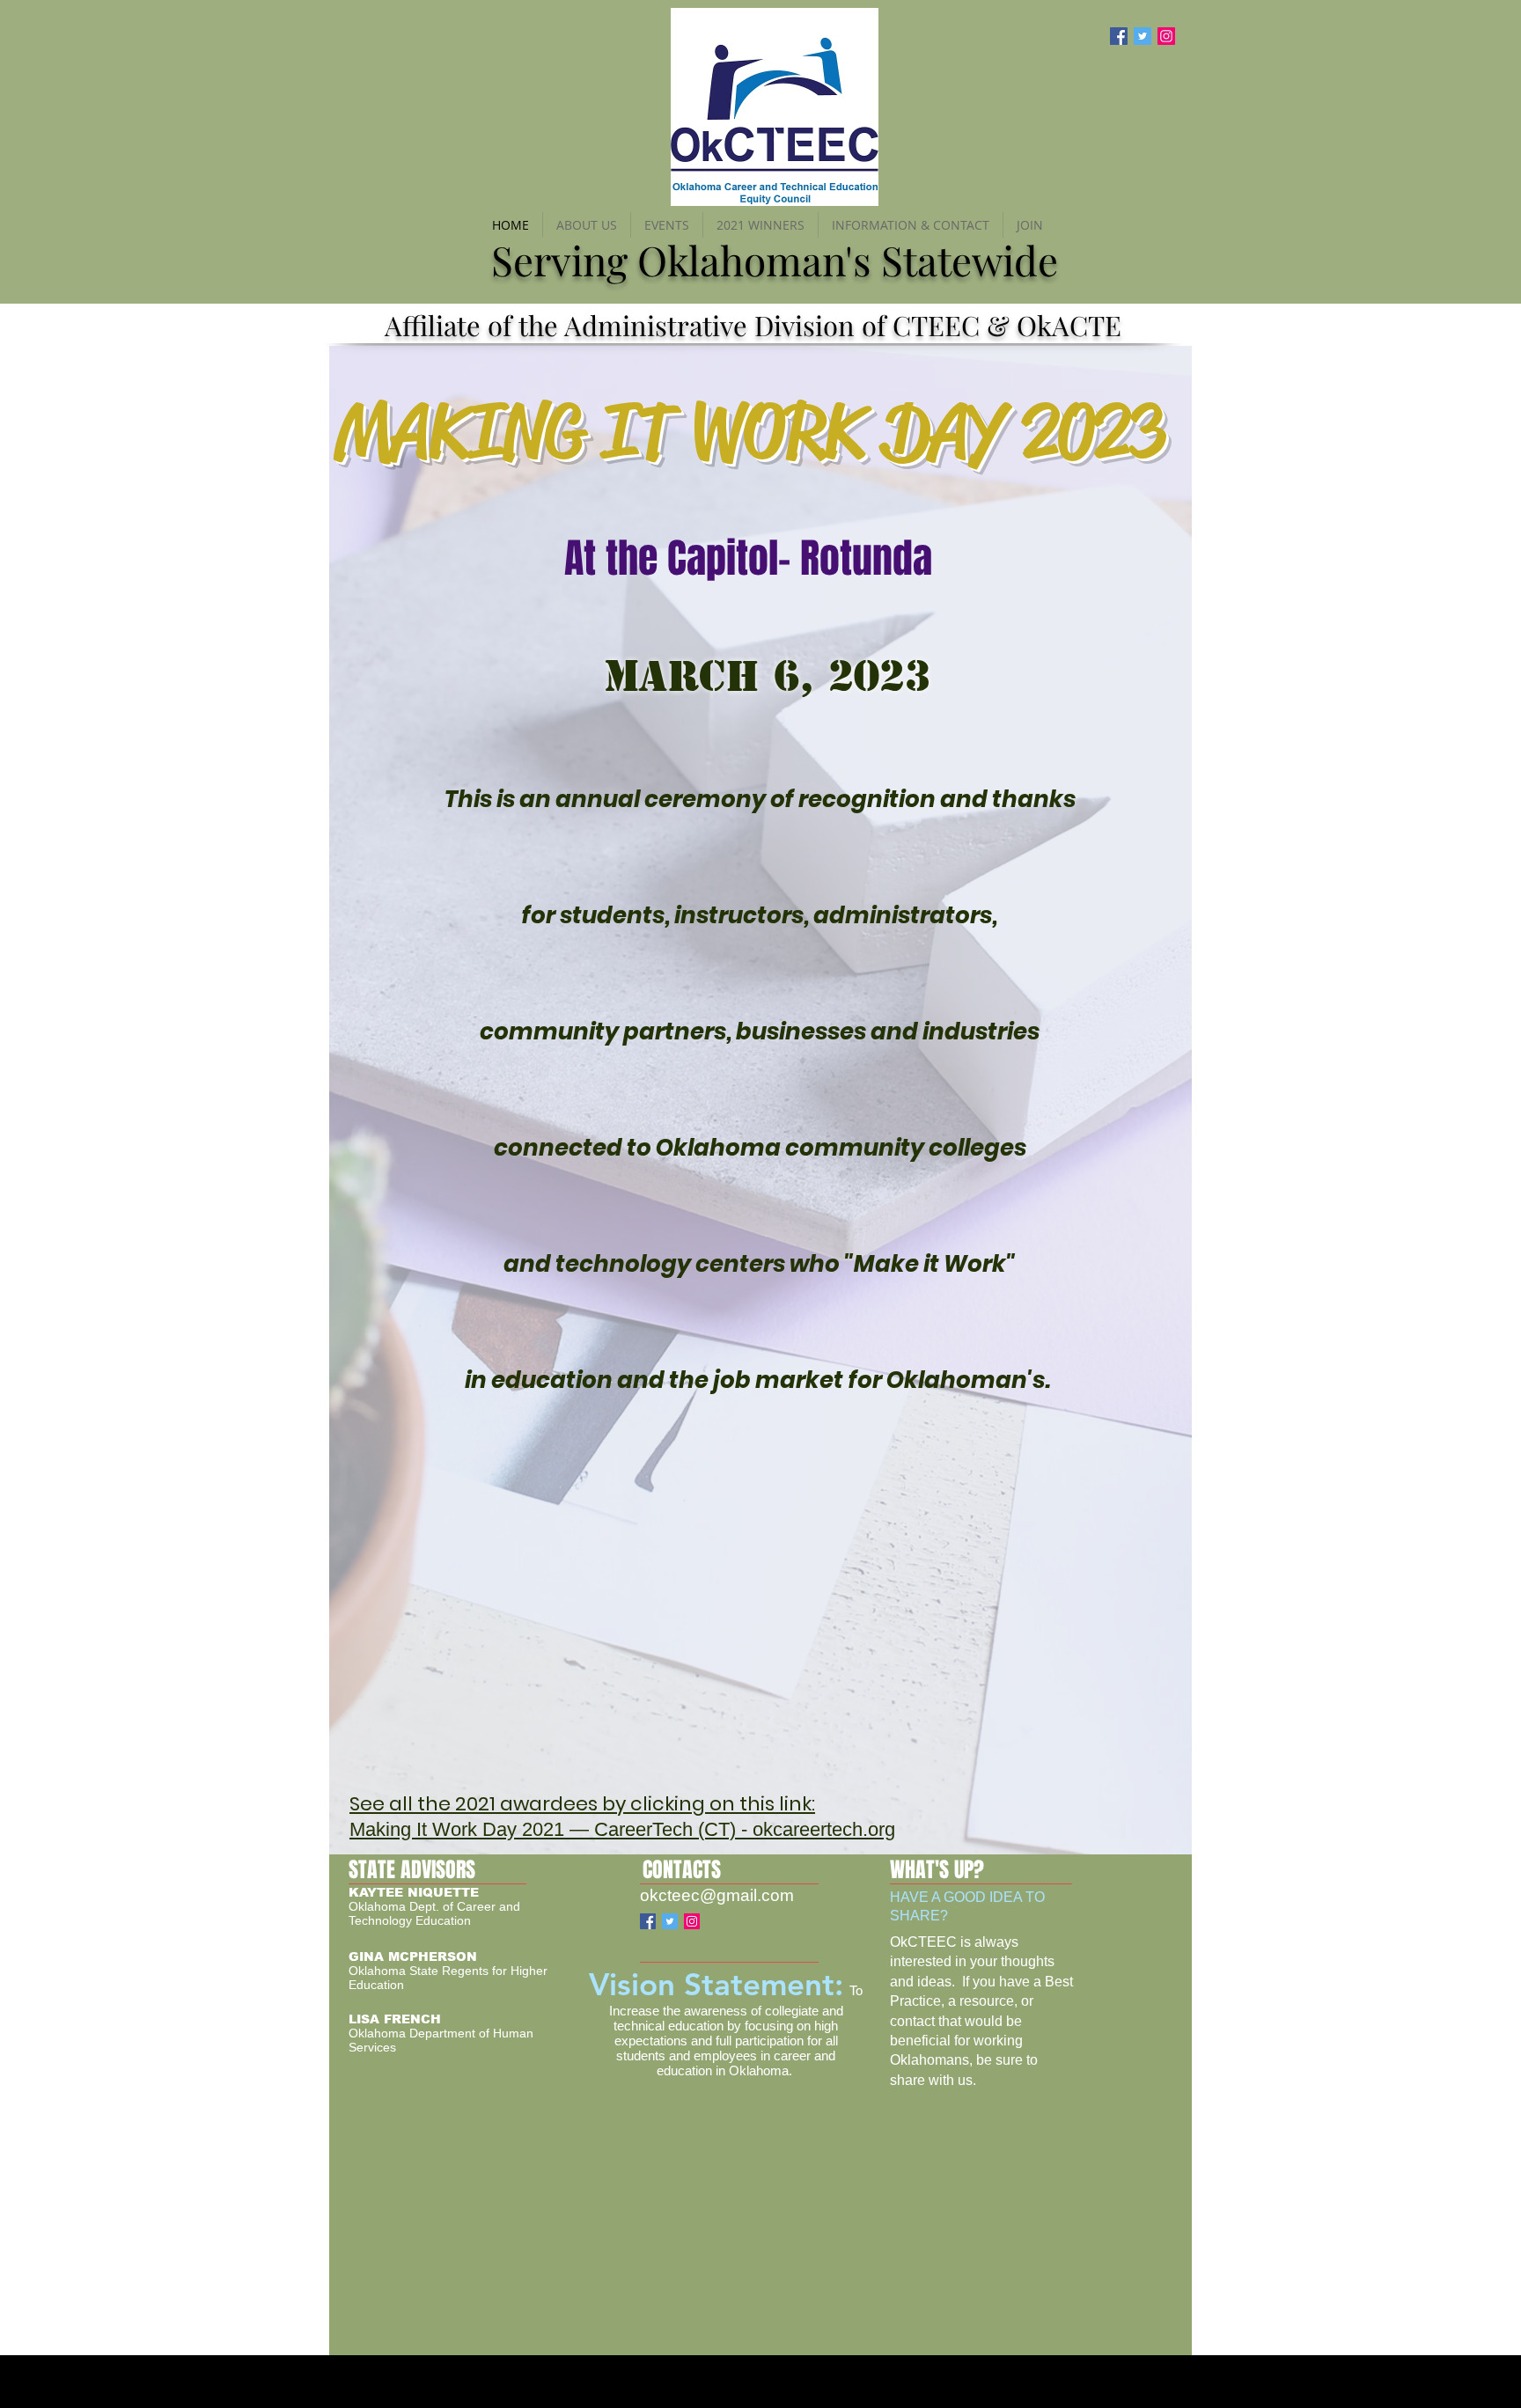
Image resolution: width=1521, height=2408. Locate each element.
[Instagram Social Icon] (1166, 36)
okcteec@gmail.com (717, 1895)
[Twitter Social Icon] (1143, 36)
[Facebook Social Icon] (1119, 36)
